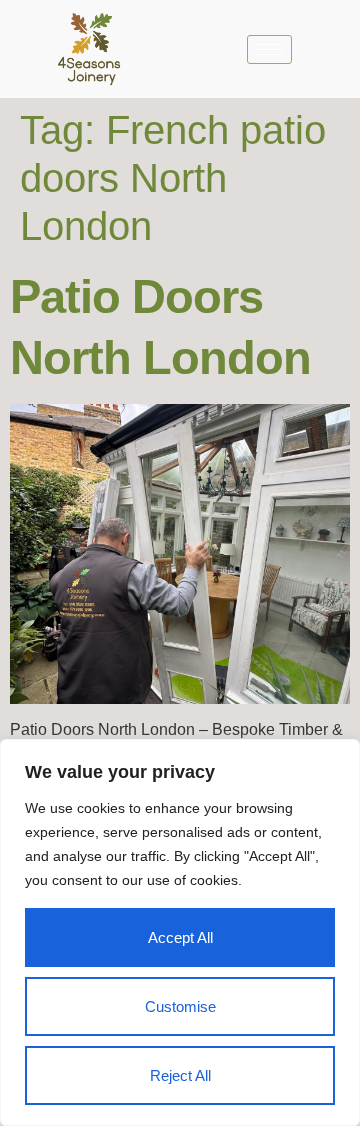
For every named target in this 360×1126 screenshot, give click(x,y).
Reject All (180, 1075)
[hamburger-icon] (269, 49)
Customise (180, 1006)
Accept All (180, 937)
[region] (180, 932)
